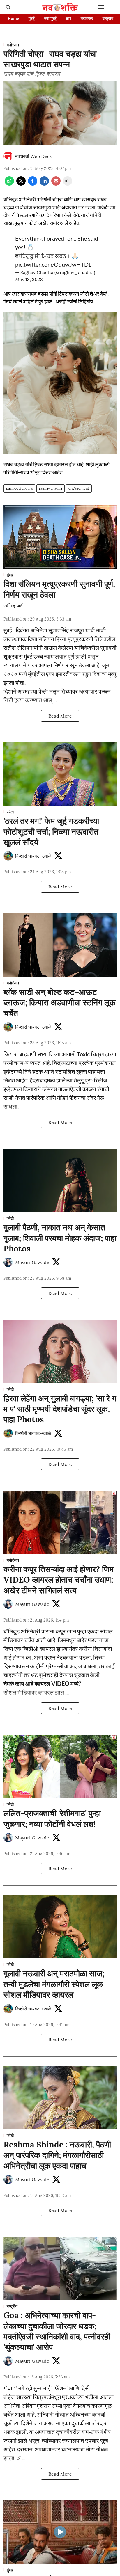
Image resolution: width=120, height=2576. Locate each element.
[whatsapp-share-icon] (9, 184)
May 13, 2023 (29, 279)
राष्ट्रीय (108, 19)
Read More (60, 716)
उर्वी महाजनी (14, 606)
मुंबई (32, 19)
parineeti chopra (19, 488)
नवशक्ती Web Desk (33, 156)
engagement (79, 488)
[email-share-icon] (56, 184)
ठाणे (69, 19)
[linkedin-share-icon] (44, 184)
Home (13, 19)
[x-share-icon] (21, 184)
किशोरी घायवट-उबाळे (33, 856)
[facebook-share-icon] (33, 184)
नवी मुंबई (50, 19)
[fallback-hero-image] (60, 537)
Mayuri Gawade (32, 1262)
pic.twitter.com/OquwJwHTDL (53, 264)
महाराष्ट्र (87, 19)
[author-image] (8, 156)
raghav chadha (51, 488)
